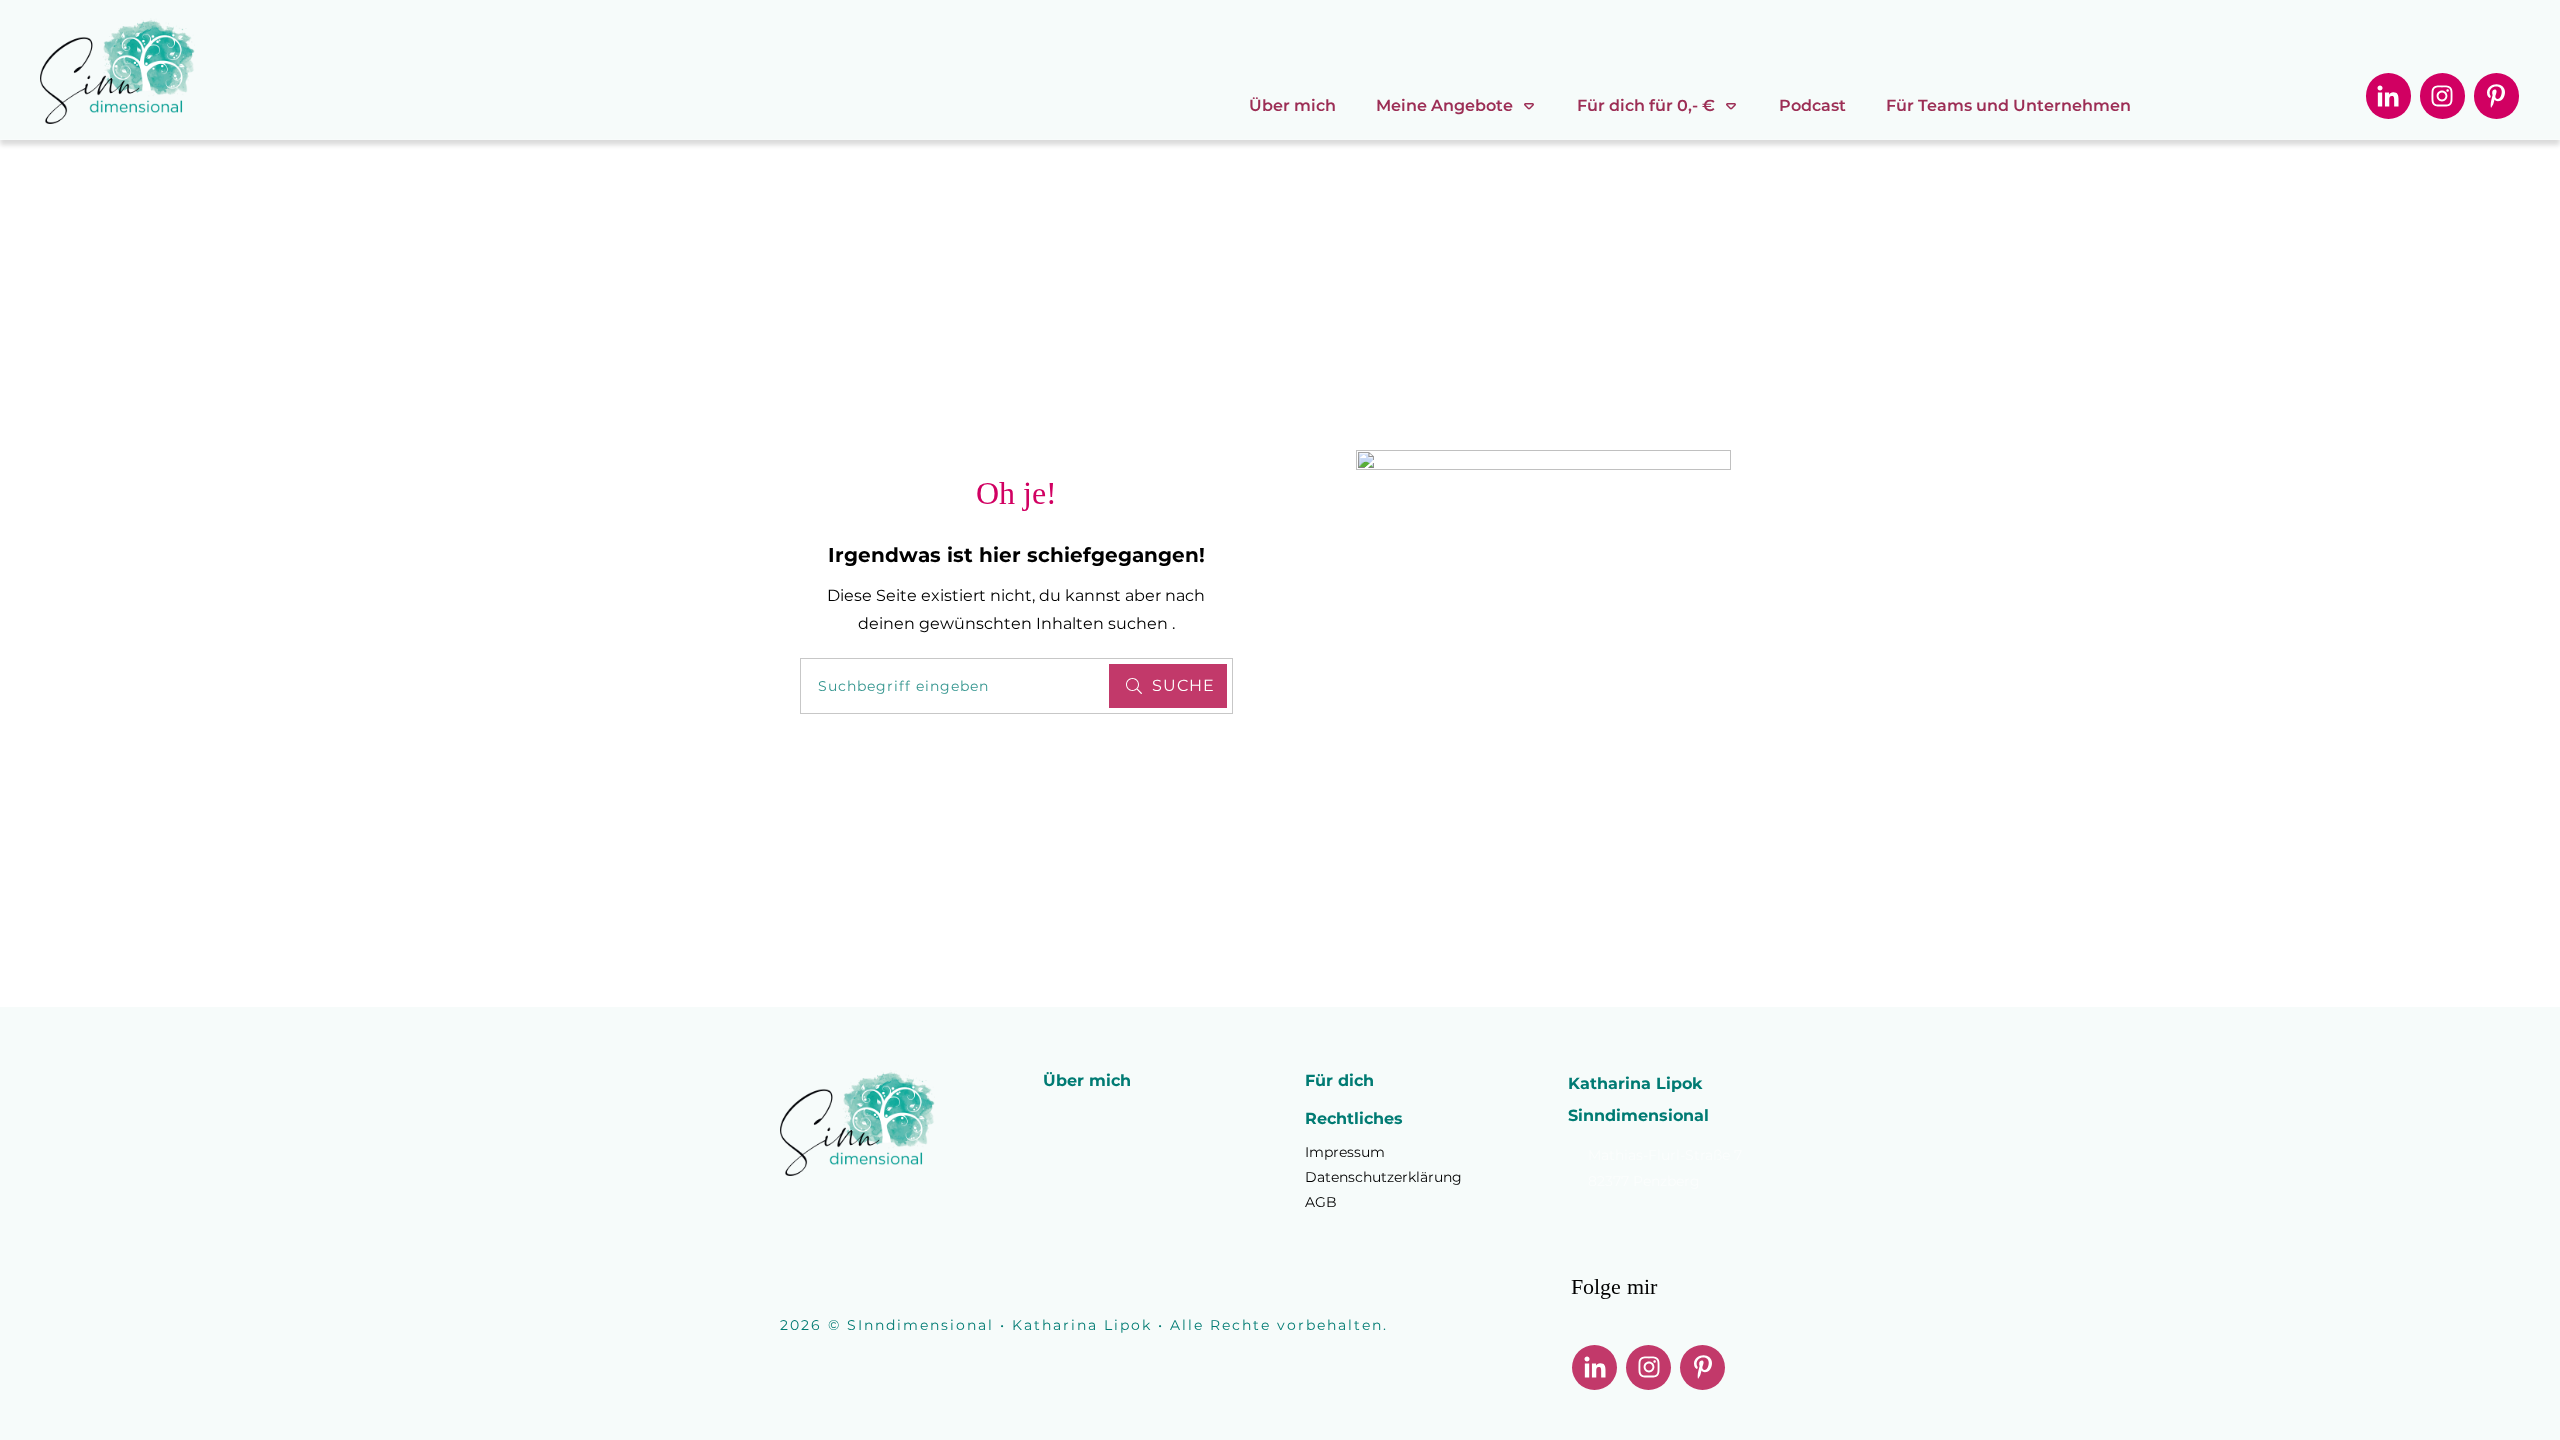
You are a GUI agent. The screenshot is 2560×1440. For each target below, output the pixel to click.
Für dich (1339, 1080)
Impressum (1345, 1152)
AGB (1321, 1202)
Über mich (1087, 1080)
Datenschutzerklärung (1383, 1177)
